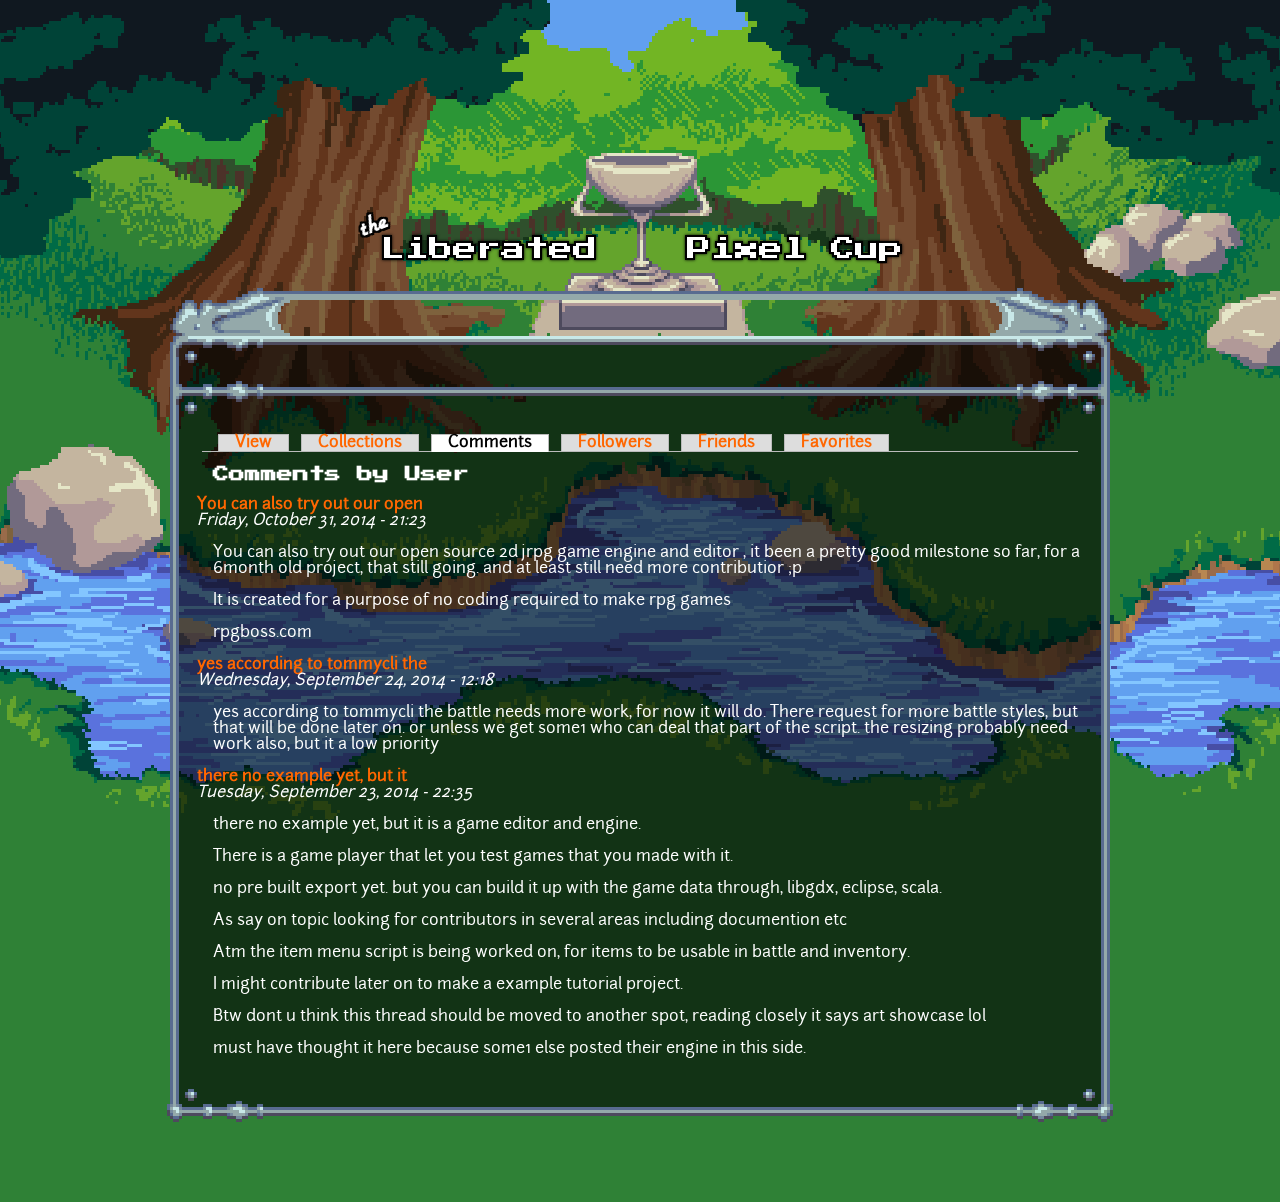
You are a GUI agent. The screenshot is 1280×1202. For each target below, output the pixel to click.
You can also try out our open (310, 505)
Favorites (836, 443)
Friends (726, 443)
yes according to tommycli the (312, 665)
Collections (360, 443)
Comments (498, 443)
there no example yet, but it (302, 777)
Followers (615, 443)
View (253, 443)
